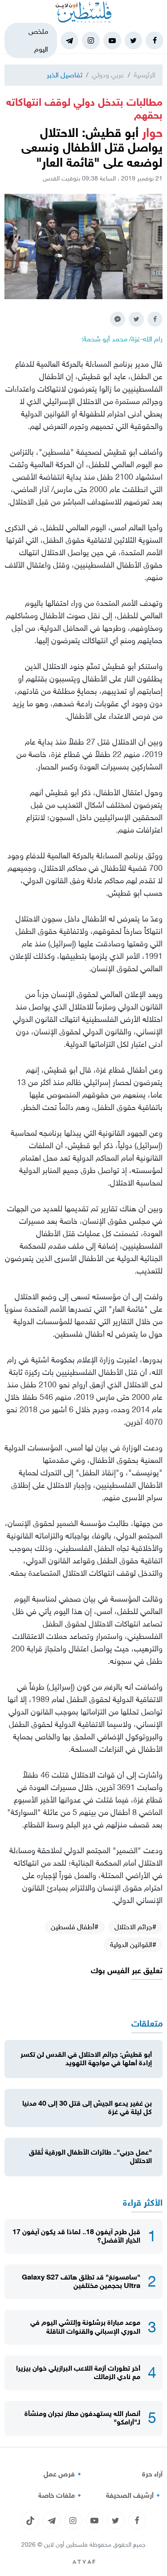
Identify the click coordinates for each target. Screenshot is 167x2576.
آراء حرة (152, 2474)
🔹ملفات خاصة (61, 2496)
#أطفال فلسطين (75, 1927)
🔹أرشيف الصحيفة (134, 2496)
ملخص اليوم (38, 40)
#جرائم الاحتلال (135, 1927)
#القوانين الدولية (133, 1945)
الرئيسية (145, 75)
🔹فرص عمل (64, 2474)
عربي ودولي (108, 75)
